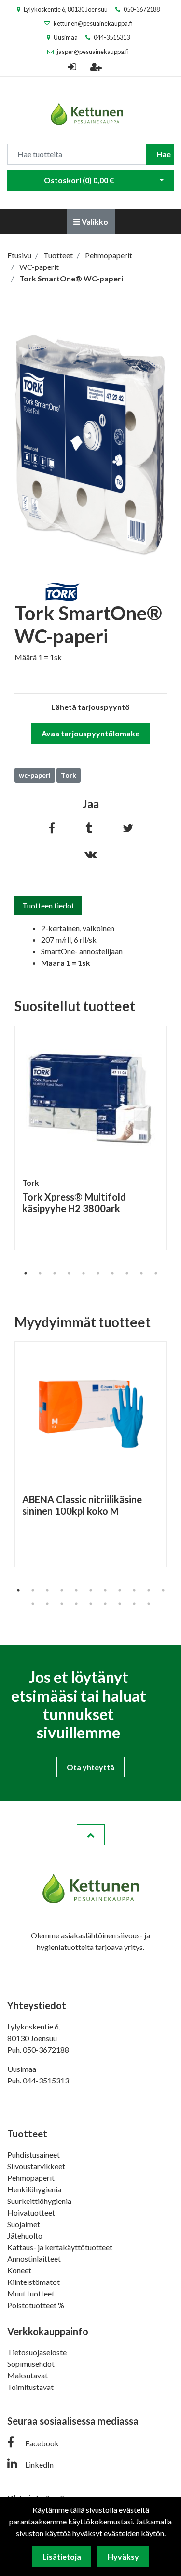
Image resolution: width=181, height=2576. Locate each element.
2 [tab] (40, 1273)
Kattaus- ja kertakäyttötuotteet (60, 2247)
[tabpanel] (90, 1138)
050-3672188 (142, 9)
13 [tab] (47, 1604)
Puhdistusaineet (34, 2155)
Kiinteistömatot (34, 2282)
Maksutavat (28, 2375)
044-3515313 (112, 37)
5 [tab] (84, 1273)
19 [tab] (134, 1604)
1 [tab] (26, 1273)
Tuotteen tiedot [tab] (48, 905)
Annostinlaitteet (34, 2259)
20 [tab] (149, 1604)
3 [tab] (55, 1273)
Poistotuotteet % (36, 2305)
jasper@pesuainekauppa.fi (93, 52)
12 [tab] (33, 1604)
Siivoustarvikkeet (36, 2166)
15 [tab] (76, 1604)
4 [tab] (69, 1273)
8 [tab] (127, 1273)
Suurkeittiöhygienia (39, 2201)
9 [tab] (141, 1273)
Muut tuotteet (31, 2293)
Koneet (19, 2270)
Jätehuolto (25, 2236)
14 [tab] (62, 1604)
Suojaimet (24, 2224)
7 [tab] (112, 1273)
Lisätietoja (62, 2556)
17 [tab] (105, 1604)
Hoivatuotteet (31, 2212)
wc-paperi (35, 775)
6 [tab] (98, 1273)
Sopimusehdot (31, 2364)
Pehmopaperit (31, 2178)
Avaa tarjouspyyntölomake (90, 733)
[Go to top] (91, 1835)
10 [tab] (156, 1273)
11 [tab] (163, 1590)
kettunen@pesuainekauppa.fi (93, 23)
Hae (164, 154)
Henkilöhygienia (34, 2189)
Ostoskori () (79, 180)
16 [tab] (91, 1604)
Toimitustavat (30, 2387)
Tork (69, 775)
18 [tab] (120, 1604)
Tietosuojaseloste (37, 2352)
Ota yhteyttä (90, 1767)
